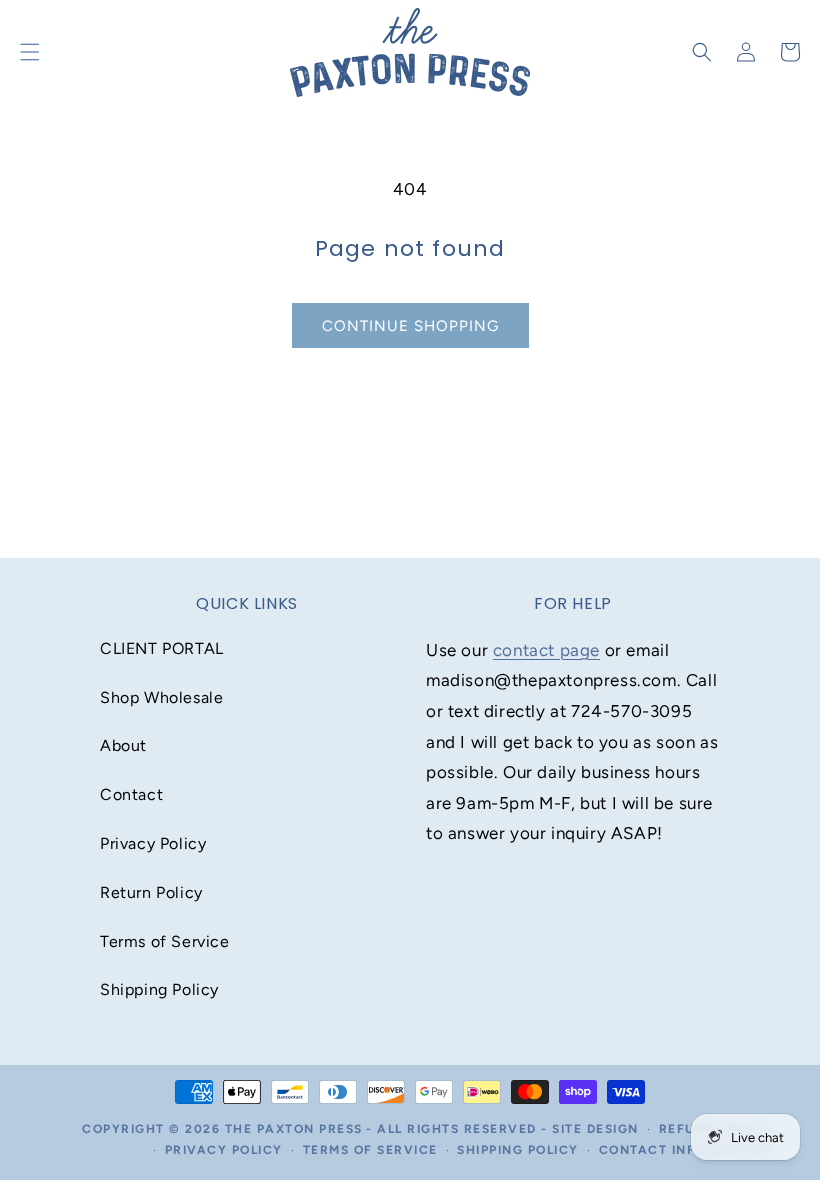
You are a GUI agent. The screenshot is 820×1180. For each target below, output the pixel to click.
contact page (546, 650)
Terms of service (370, 1150)
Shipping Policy (159, 989)
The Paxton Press (294, 1129)
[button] (702, 52)
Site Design (595, 1129)
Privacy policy (224, 1150)
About (123, 745)
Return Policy (151, 892)
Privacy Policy (153, 843)
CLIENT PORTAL (162, 648)
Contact (131, 794)
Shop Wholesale (161, 697)
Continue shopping (410, 326)
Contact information (685, 1150)
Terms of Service (165, 941)
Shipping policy (518, 1150)
